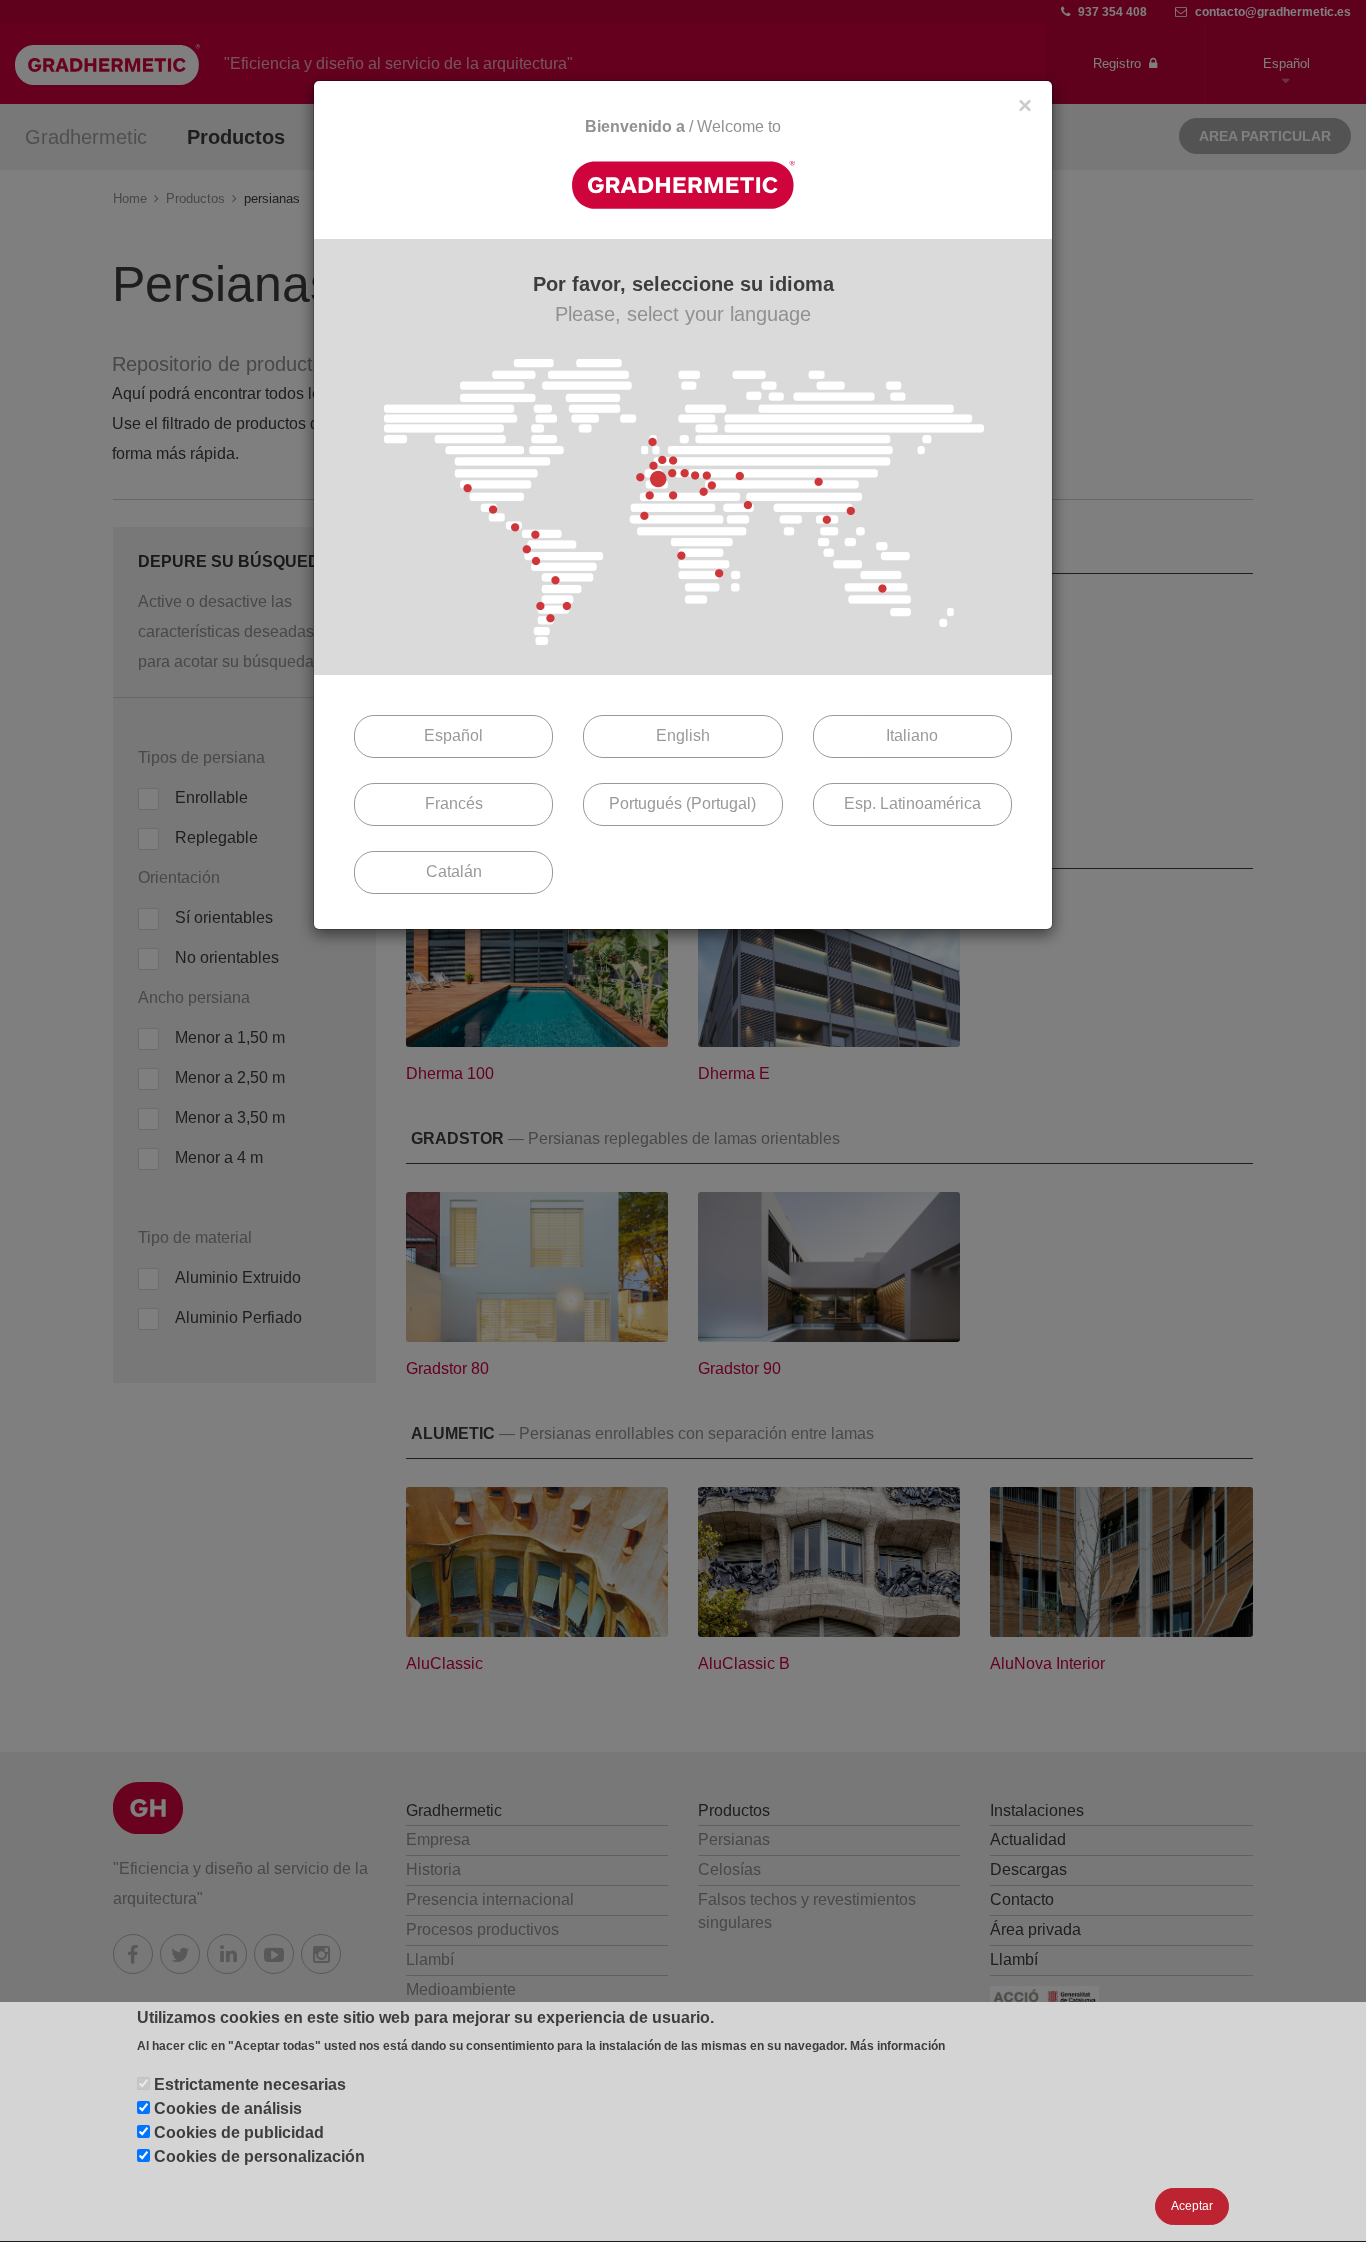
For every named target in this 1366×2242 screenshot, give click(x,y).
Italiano (912, 735)
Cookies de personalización (259, 2156)
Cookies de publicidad (239, 2132)
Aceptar (1192, 2207)
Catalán (454, 871)
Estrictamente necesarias (250, 2084)
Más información (897, 2047)
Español (453, 735)
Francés (454, 803)
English (683, 735)
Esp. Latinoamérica (912, 803)
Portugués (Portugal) (682, 803)
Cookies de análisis (228, 2108)
